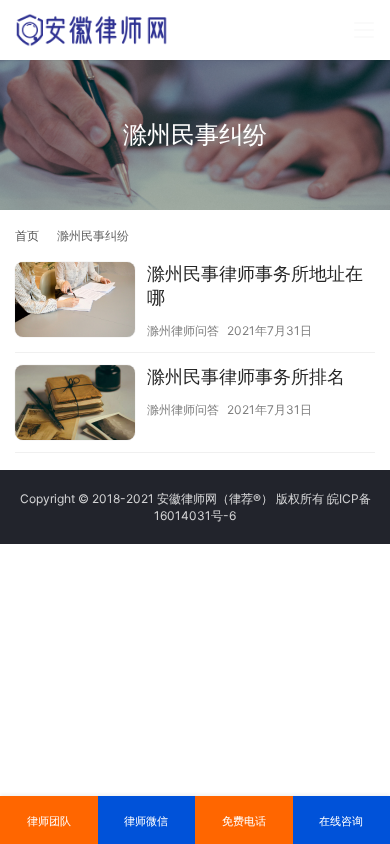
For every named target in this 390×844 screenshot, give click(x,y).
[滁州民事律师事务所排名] (75, 405)
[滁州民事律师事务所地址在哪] (75, 302)
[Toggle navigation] (364, 30)
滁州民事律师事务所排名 (246, 376)
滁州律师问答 (183, 330)
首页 (27, 235)
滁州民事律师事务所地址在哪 (255, 285)
